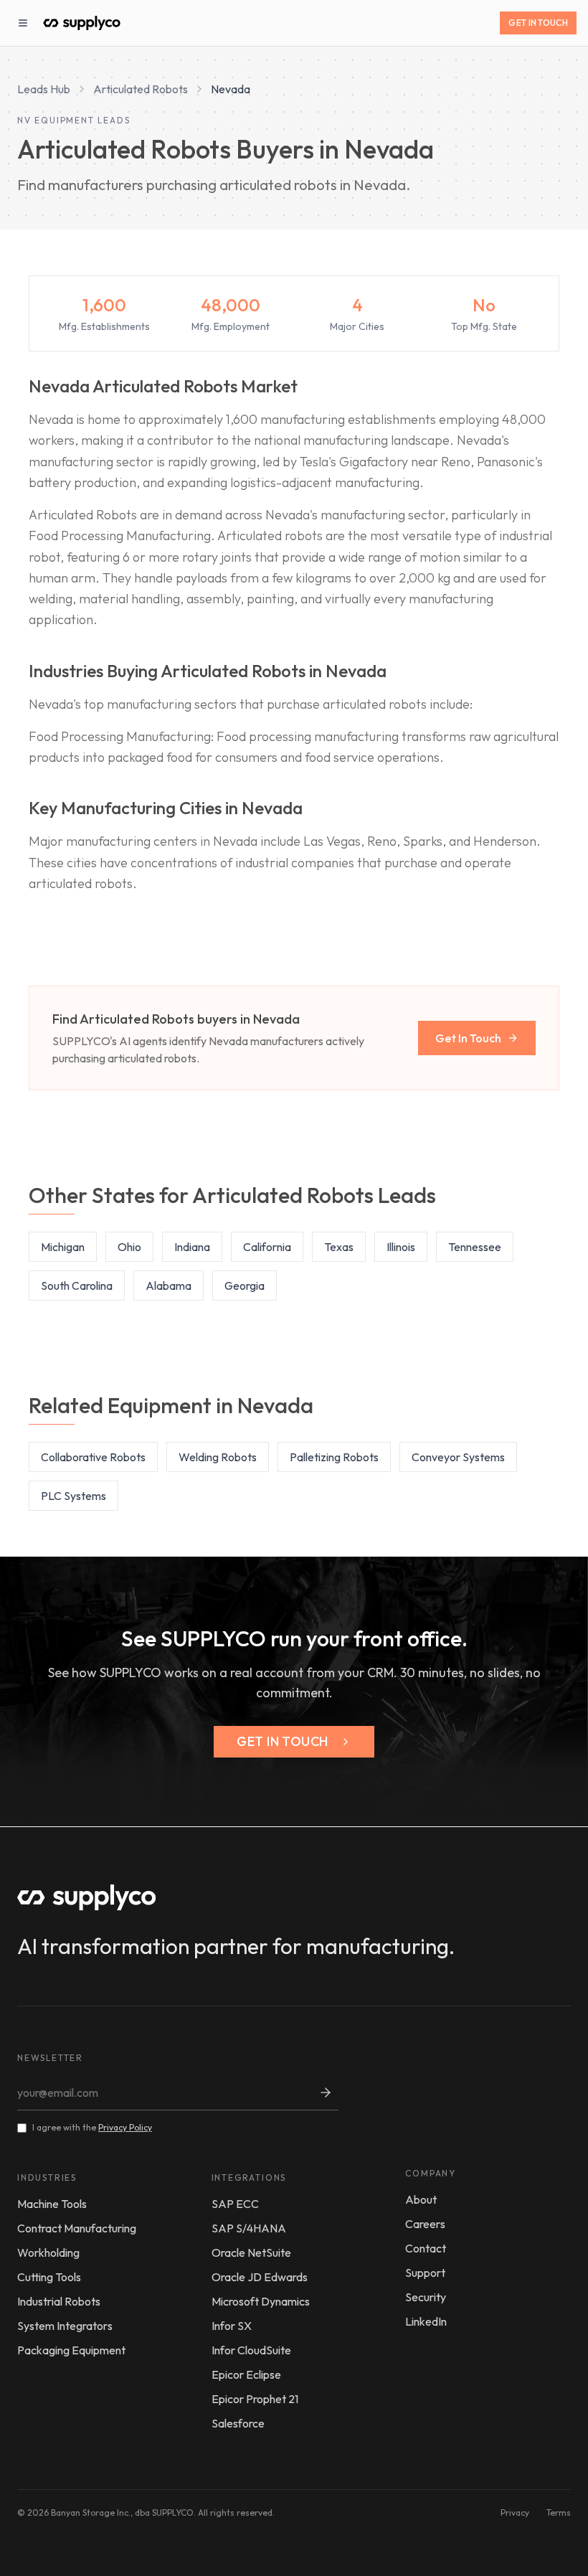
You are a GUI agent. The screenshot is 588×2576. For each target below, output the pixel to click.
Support (425, 2273)
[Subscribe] (326, 2093)
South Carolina (77, 1285)
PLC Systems (73, 1496)
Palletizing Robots (334, 1457)
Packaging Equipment (71, 2350)
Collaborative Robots (93, 1457)
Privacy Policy (125, 2127)
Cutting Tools (49, 2277)
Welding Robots (218, 1457)
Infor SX (232, 2326)
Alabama (169, 1285)
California (267, 1247)
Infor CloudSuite (251, 2350)
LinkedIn (426, 2321)
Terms (559, 2513)
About (421, 2199)
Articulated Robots (141, 89)
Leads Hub (44, 89)
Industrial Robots (59, 2301)
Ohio (129, 1247)
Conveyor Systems (458, 1457)
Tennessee (475, 1247)
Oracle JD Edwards (260, 2277)
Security (426, 2297)
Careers (425, 2224)
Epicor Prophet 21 (255, 2399)
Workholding (48, 2252)
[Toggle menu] (23, 23)
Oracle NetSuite (251, 2252)
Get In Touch (538, 23)
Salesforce (238, 2423)
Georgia (245, 1285)
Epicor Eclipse (246, 2374)
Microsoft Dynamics (261, 2301)
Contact (426, 2248)
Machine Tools (52, 2204)
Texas (339, 1247)
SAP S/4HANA (249, 2228)
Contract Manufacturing (77, 2228)
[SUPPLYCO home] (82, 23)
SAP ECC (235, 2204)
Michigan (63, 1247)
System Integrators (65, 2326)
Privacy (515, 2513)
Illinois (401, 1247)
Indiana (192, 1247)
